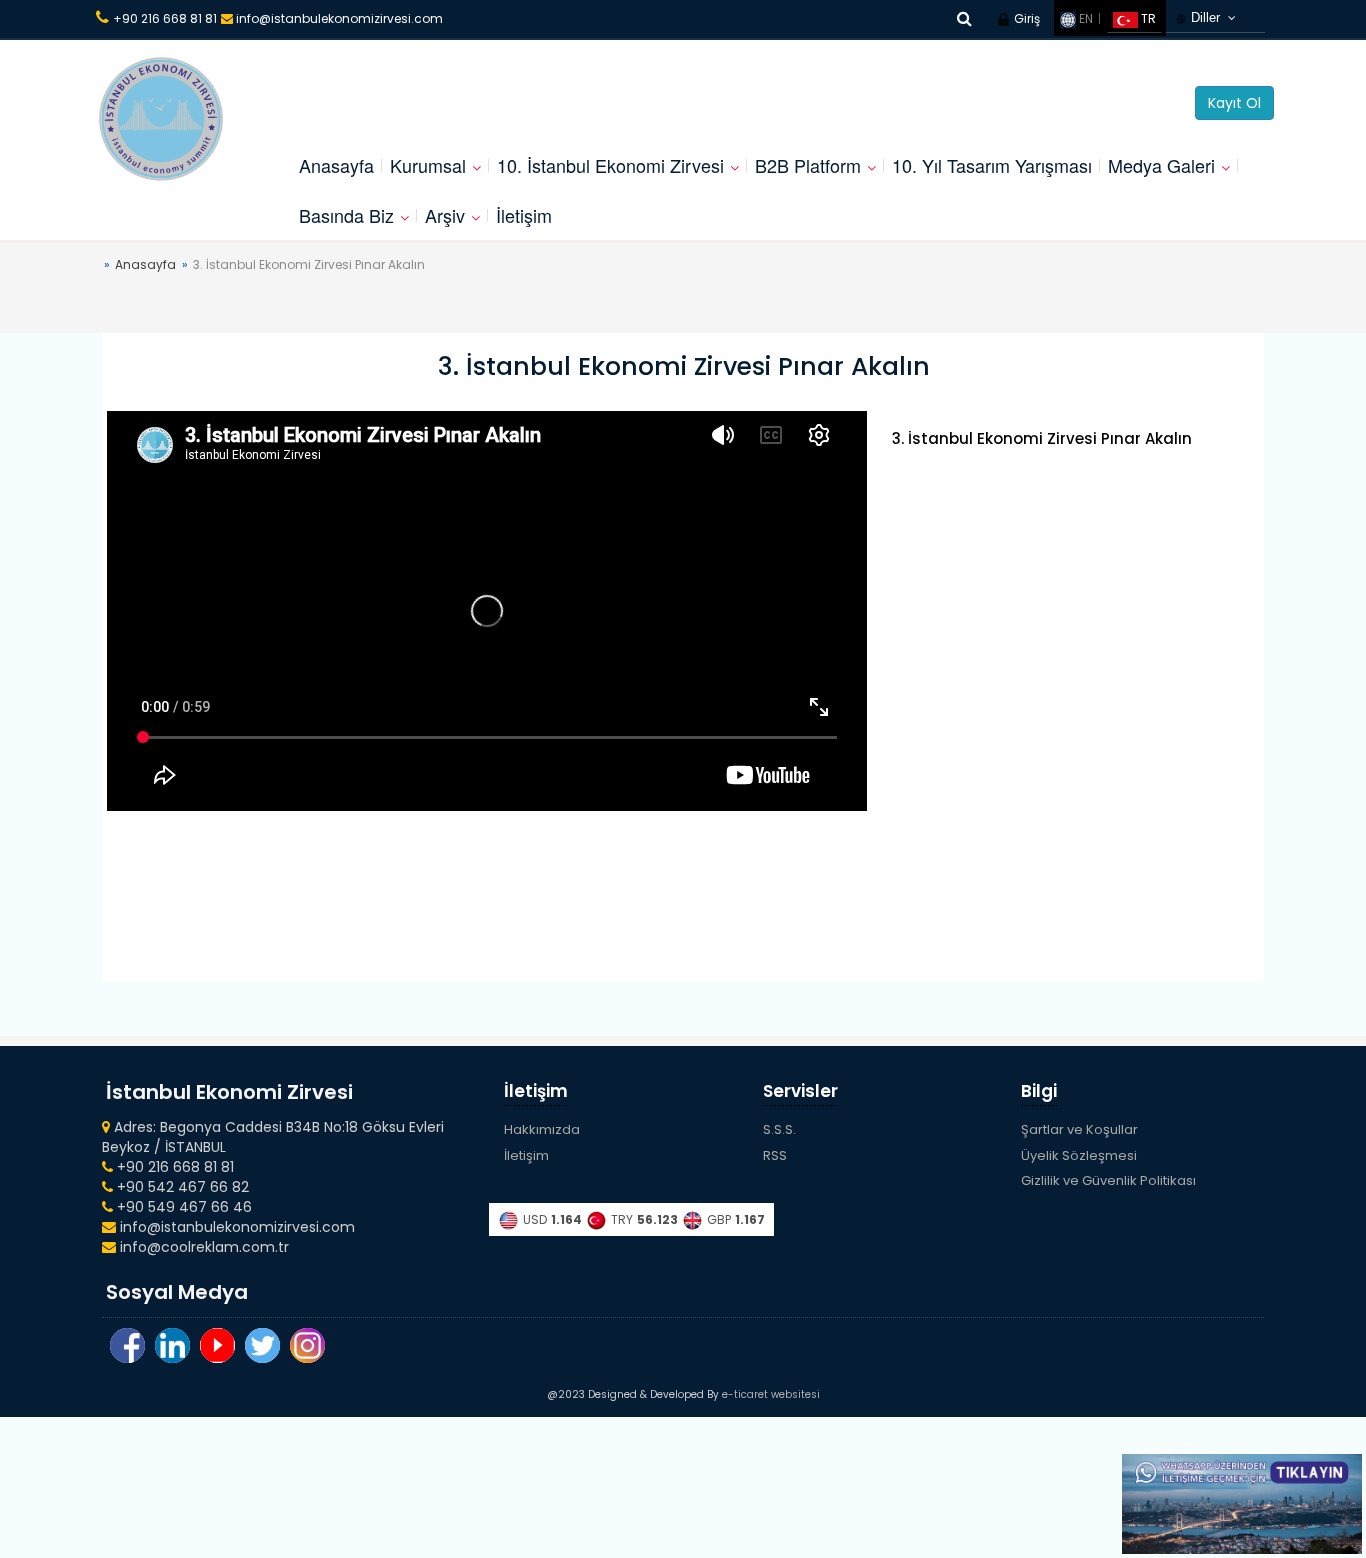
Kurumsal (428, 165)
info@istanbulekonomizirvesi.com (338, 18)
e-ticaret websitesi (771, 1394)
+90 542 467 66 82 (181, 1187)
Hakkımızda (542, 1129)
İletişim (524, 215)
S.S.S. (779, 1129)
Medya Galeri (1161, 165)
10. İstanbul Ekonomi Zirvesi (610, 165)
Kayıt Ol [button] (1234, 103)
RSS (775, 1155)
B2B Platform (808, 165)
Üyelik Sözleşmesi (1079, 1155)
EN (1084, 18)
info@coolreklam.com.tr (202, 1247)
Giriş (1025, 18)
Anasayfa (336, 165)
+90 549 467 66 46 (182, 1207)
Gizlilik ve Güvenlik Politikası (1108, 1180)
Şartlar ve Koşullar (1079, 1129)
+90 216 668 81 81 (165, 18)
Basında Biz (346, 215)
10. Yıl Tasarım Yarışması (992, 165)
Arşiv (445, 215)
